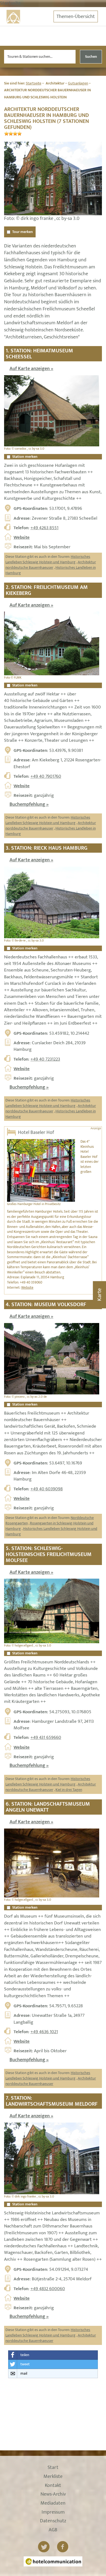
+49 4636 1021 (44, 2032)
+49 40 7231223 (45, 1059)
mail (24, 2373)
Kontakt (53, 2486)
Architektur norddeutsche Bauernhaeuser (51, 565)
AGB (53, 2530)
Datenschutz (53, 2521)
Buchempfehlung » (29, 804)
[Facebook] (63, 2547)
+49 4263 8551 (44, 528)
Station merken (25, 457)
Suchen (91, 57)
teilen (25, 2355)
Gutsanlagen (78, 83)
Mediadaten (53, 2504)
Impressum (53, 2513)
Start (53, 2468)
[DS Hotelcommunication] (53, 2561)
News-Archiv (53, 2495)
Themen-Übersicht (76, 17)
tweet (25, 2364)
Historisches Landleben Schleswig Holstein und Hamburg (48, 559)
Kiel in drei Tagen (69, 1790)
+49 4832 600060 (48, 2289)
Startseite (34, 83)
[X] (44, 2547)
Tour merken (23, 232)
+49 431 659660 (46, 1737)
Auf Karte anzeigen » (31, 369)
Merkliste (53, 2477)
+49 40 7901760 (46, 776)
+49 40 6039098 (47, 1489)
